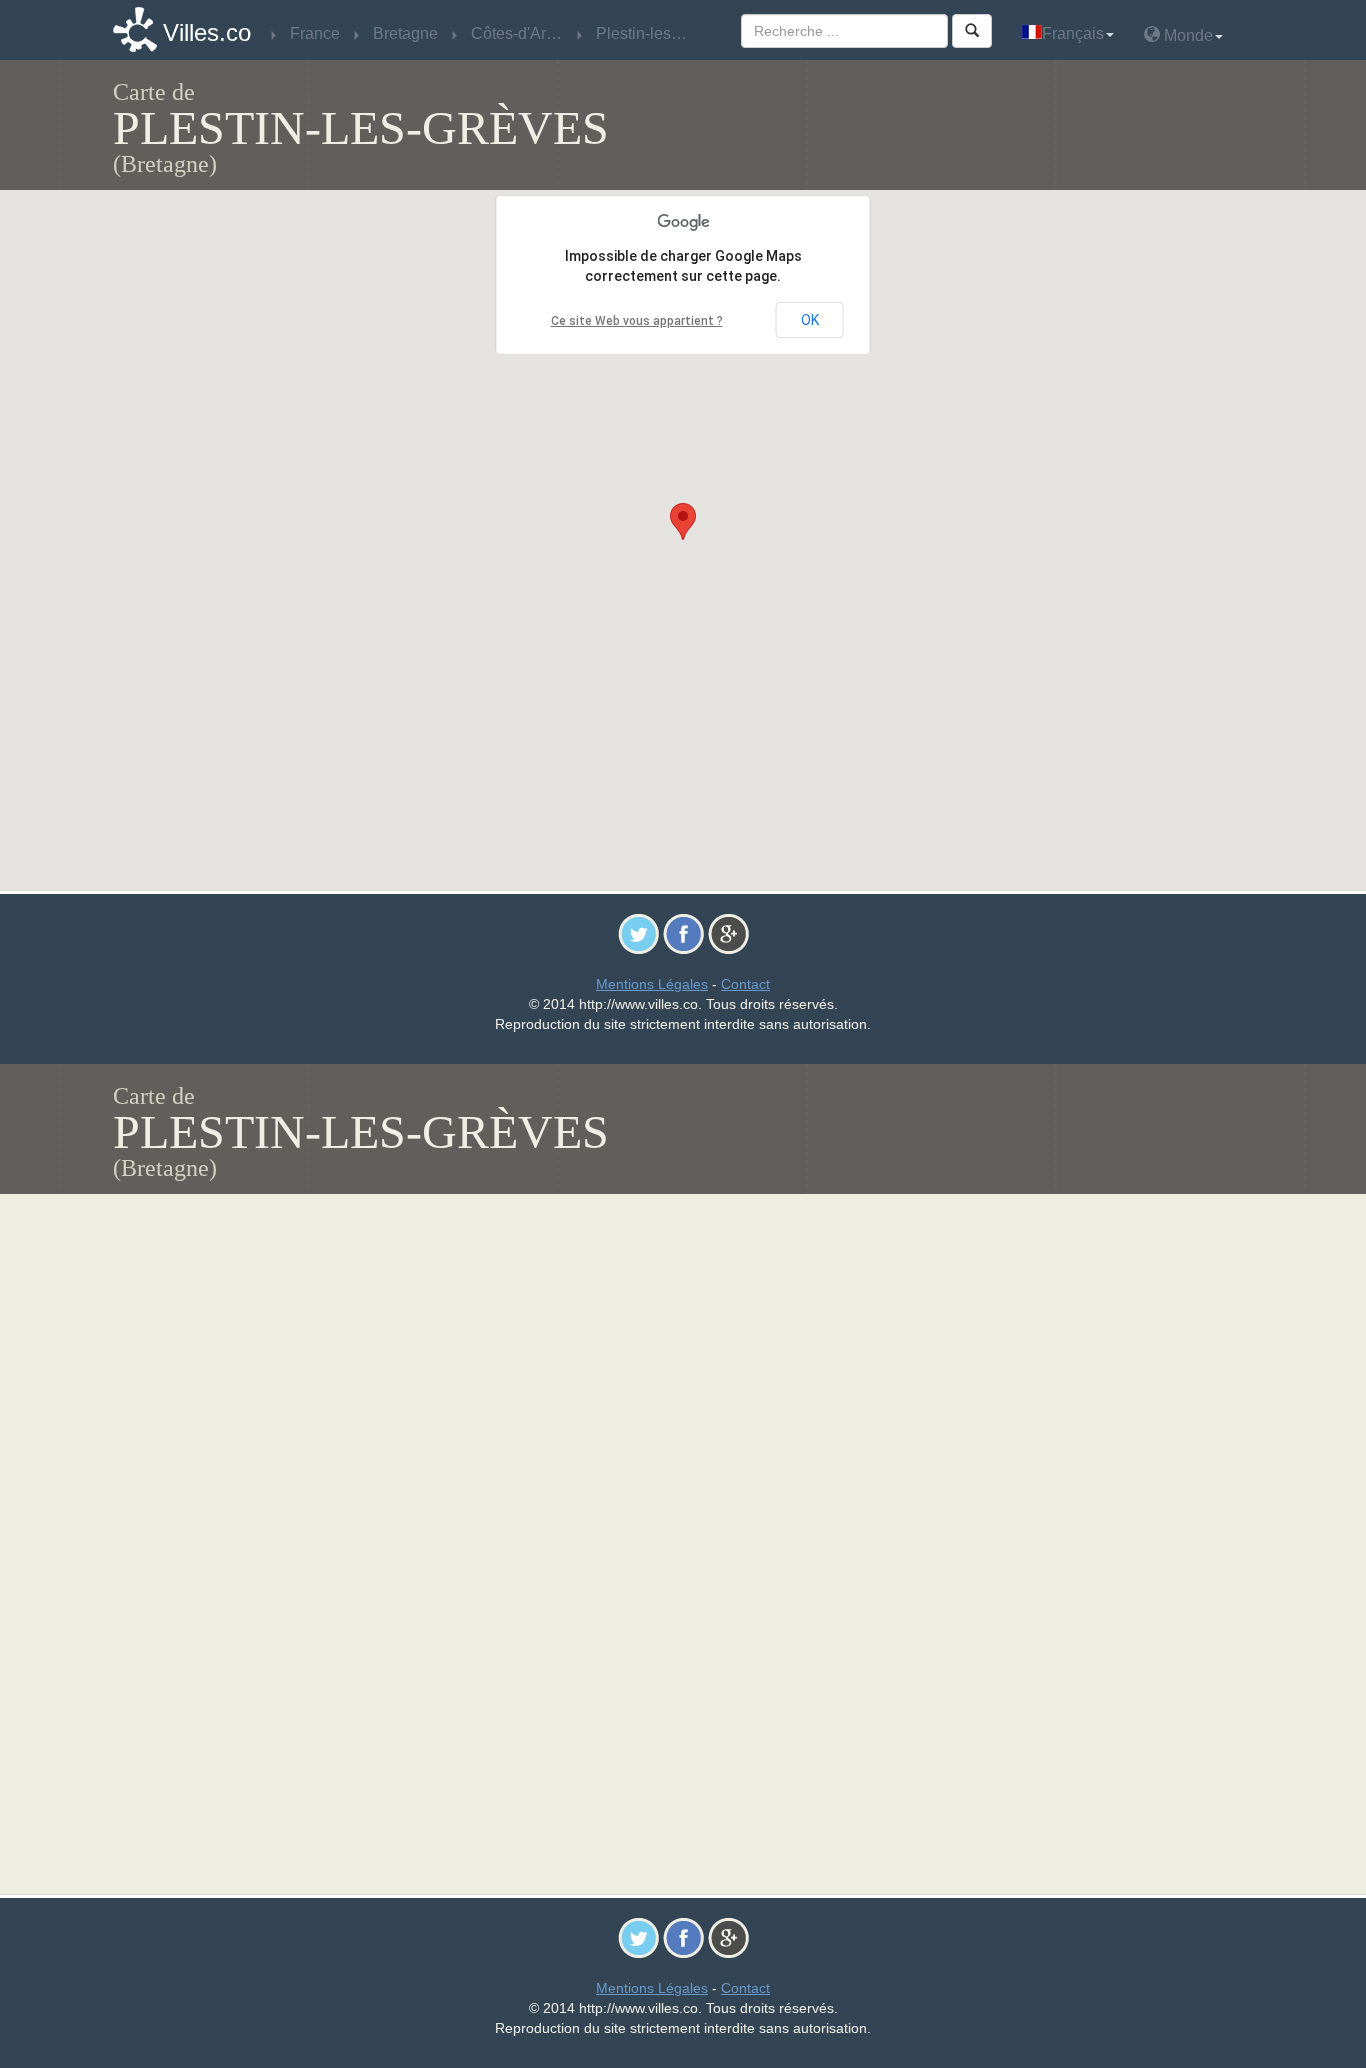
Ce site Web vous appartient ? (637, 321)
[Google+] (728, 933)
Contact (745, 984)
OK (810, 320)
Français (1073, 33)
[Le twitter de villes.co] (638, 933)
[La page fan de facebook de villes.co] (683, 933)
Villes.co (207, 32)
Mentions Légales (652, 984)
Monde (1186, 35)
